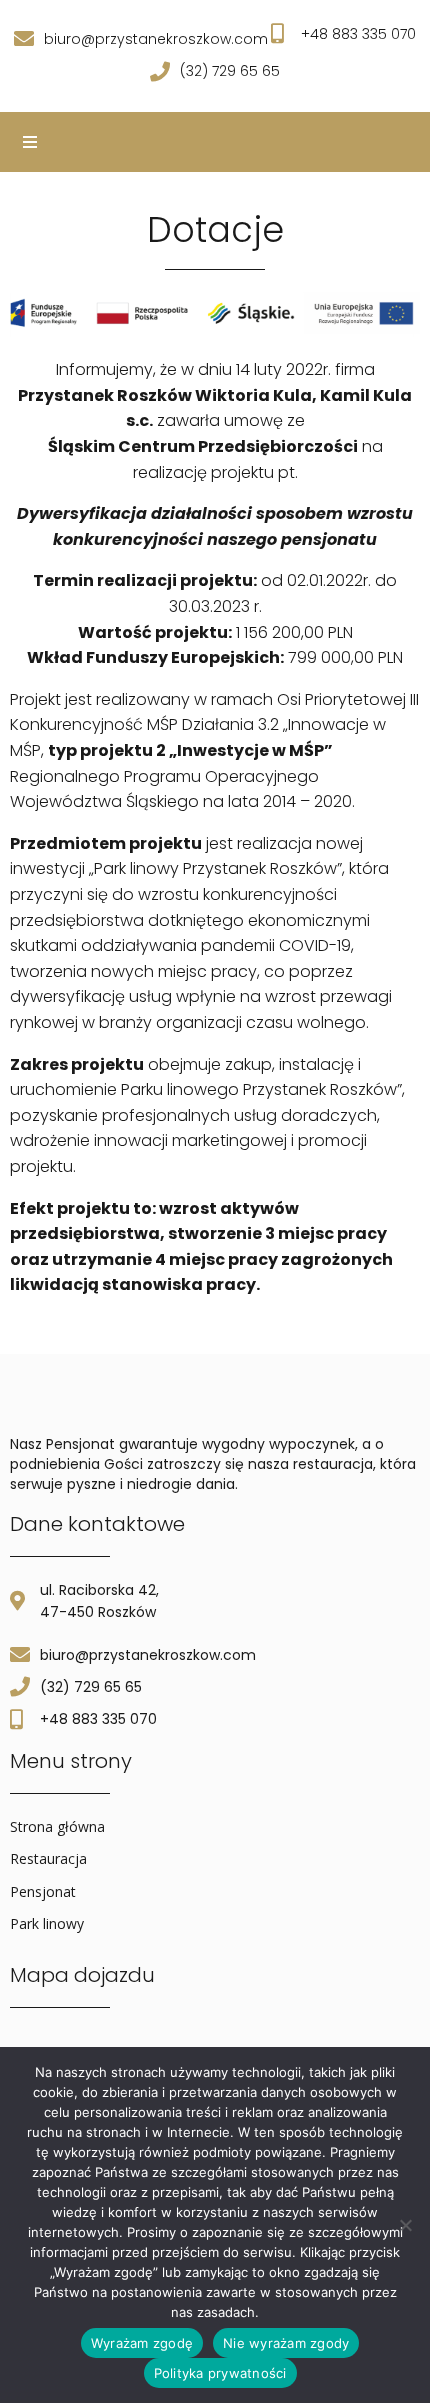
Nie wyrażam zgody (286, 2343)
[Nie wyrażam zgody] (405, 2225)
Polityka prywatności (220, 2373)
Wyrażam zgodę (142, 2343)
